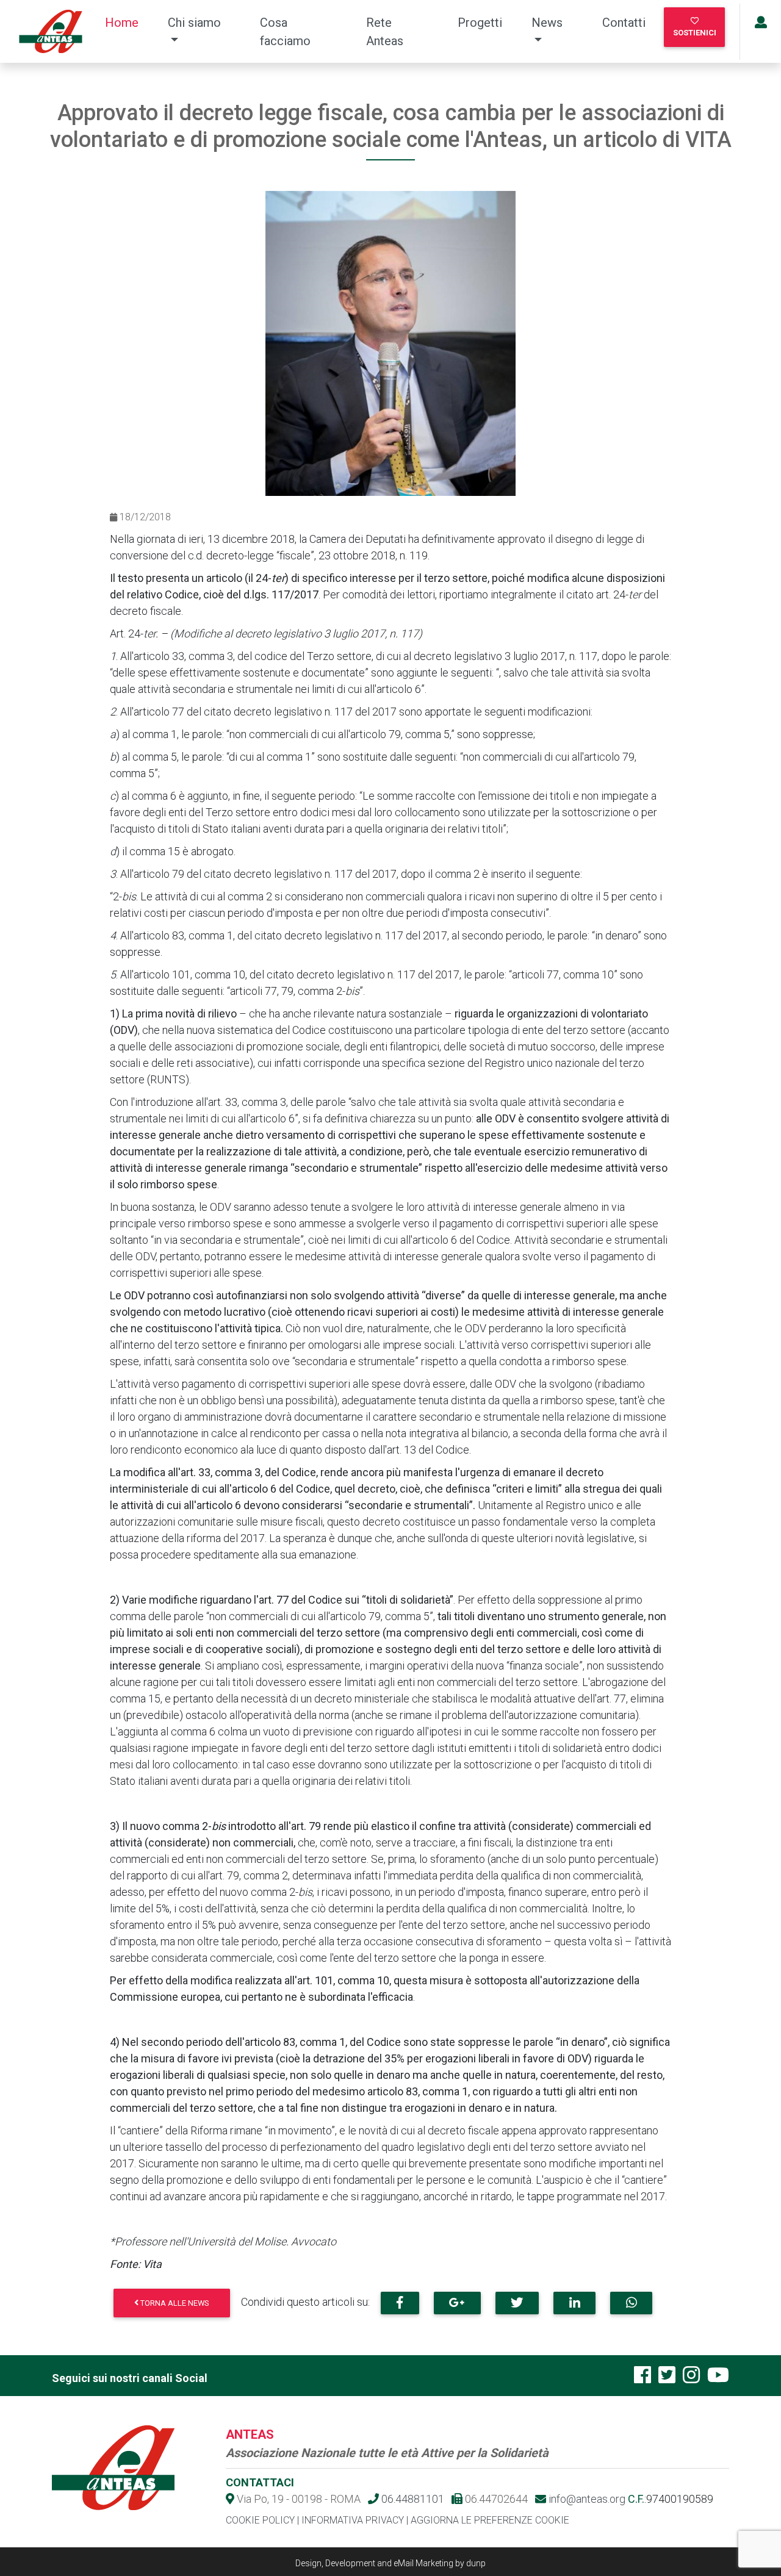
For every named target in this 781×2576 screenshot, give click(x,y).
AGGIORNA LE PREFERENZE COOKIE (490, 2520)
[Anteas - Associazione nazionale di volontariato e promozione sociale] (50, 31)
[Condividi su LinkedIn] (574, 2303)
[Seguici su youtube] (718, 2379)
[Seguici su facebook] (642, 2379)
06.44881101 (412, 2499)
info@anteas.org (586, 2499)
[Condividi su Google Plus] (457, 2303)
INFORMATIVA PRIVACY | (355, 2520)
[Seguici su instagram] (691, 2379)
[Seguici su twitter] (667, 2379)
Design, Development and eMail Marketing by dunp (390, 2563)
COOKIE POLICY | (262, 2520)
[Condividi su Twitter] (517, 2303)
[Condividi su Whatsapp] (631, 2303)
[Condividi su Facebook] (400, 2303)
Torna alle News (174, 2303)
